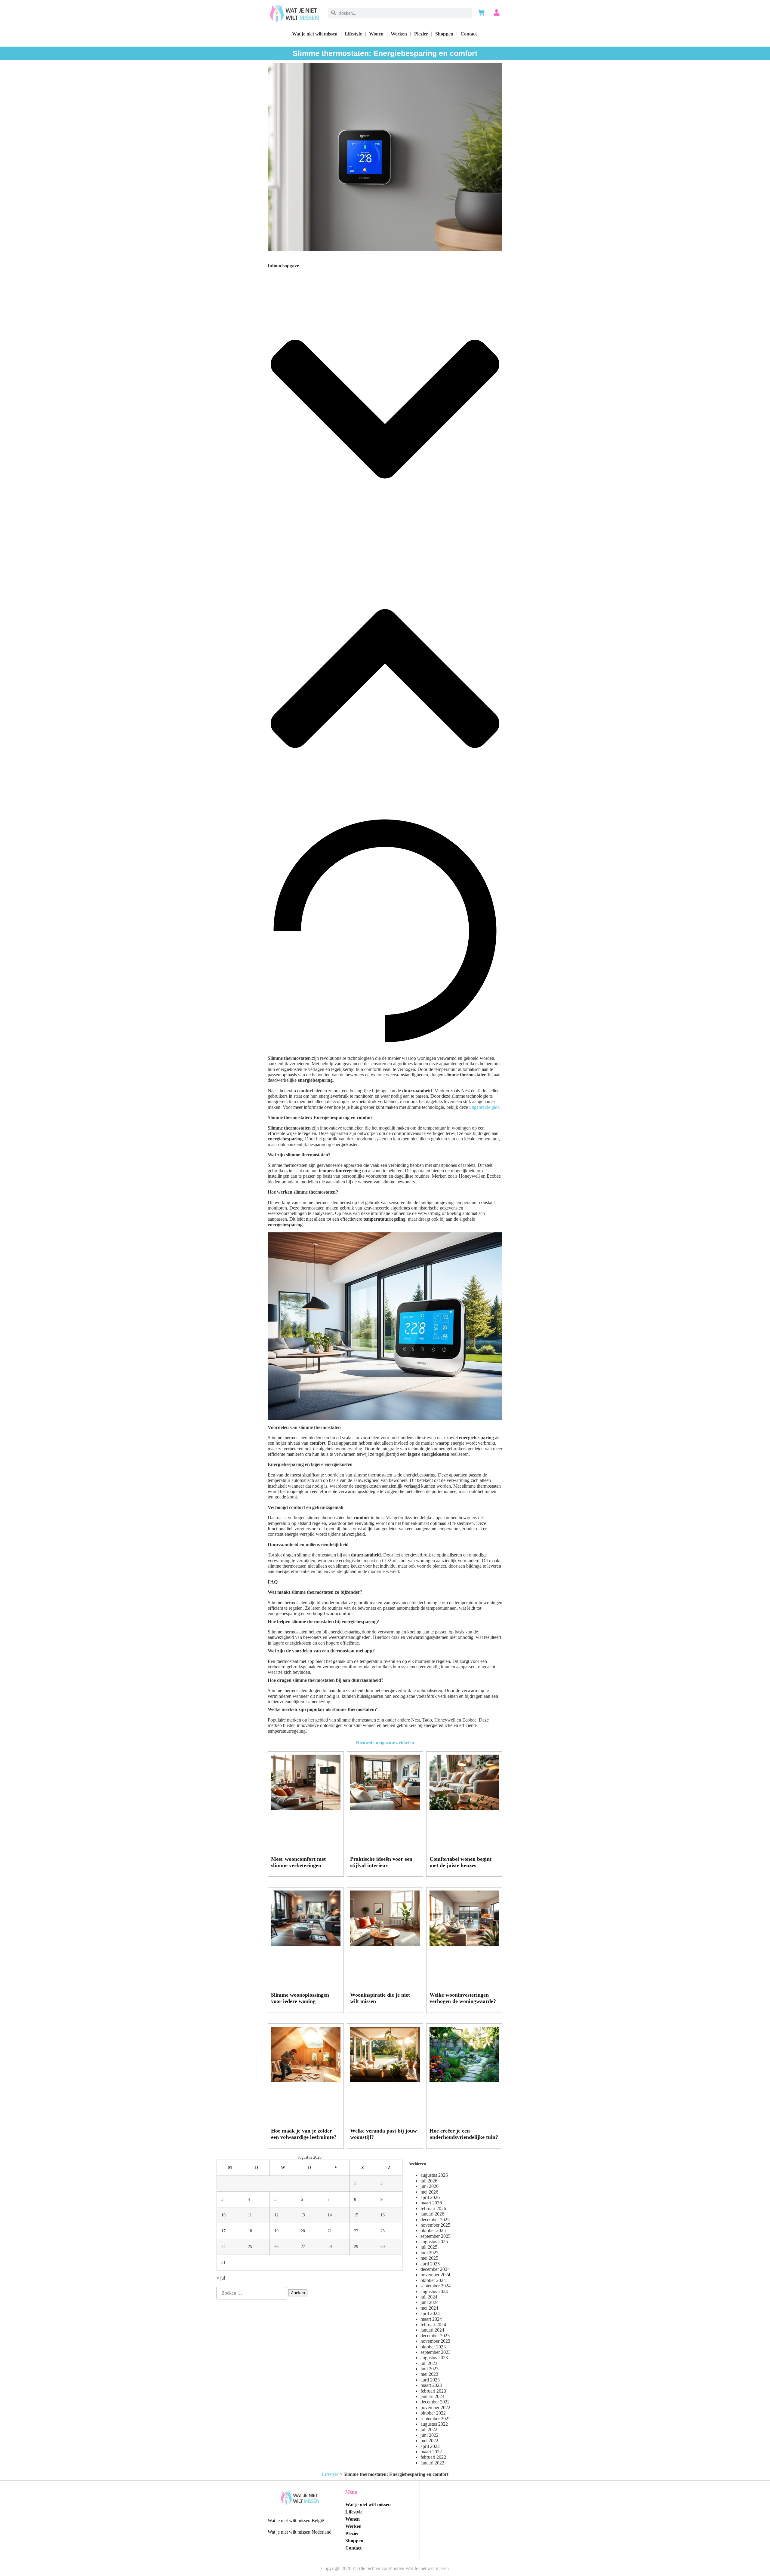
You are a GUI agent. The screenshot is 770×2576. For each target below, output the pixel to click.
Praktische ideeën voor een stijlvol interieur (381, 1862)
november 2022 (435, 2407)
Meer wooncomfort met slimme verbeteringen (298, 1862)
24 (223, 2246)
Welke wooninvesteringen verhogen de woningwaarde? (463, 1998)
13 (303, 2215)
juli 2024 (429, 2297)
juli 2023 (429, 2363)
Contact (469, 34)
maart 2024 (431, 2319)
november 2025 (435, 2225)
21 (330, 2231)
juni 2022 (430, 2435)
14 (330, 2215)
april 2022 (430, 2446)
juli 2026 (429, 2181)
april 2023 (430, 2380)
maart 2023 (431, 2385)
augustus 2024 (434, 2291)
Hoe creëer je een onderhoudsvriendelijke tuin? (464, 2134)
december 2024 (435, 2269)
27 (303, 2246)
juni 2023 (430, 2369)
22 (356, 2231)
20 (303, 2231)
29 (356, 2246)
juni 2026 (430, 2186)
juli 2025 (429, 2247)
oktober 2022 (433, 2413)
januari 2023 (432, 2396)
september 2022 (436, 2419)
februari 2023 (433, 2391)
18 (250, 2231)
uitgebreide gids (484, 1107)
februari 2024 (433, 2325)
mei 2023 (429, 2374)
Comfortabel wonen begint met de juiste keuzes (460, 1862)
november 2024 (435, 2275)
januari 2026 (432, 2214)
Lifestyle (353, 34)
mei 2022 (429, 2441)
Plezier (421, 34)
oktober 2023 (433, 2347)
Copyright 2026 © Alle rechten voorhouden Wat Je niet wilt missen (385, 2568)
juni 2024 (430, 2302)
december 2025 (435, 2220)
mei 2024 (429, 2308)
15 (356, 2215)
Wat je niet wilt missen (315, 34)
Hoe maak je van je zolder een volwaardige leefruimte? (304, 2134)
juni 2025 (430, 2253)
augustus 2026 (434, 2175)
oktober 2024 (433, 2280)
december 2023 (435, 2336)
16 (383, 2215)
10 (223, 2215)
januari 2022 (432, 2463)
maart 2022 (431, 2452)
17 (223, 2231)
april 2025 (430, 2264)
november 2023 (435, 2341)
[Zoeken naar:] (252, 2293)
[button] (385, 410)
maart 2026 (431, 2203)
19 (276, 2231)
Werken (399, 34)
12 (276, 2215)
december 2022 (435, 2402)
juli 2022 (429, 2429)
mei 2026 (429, 2192)
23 (383, 2231)
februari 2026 (433, 2208)
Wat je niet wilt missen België (296, 2521)
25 (250, 2246)
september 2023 (436, 2352)
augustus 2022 (434, 2424)
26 (276, 2246)
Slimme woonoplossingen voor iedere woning (300, 1998)
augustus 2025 (434, 2242)
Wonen (376, 34)
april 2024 (430, 2313)
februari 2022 (433, 2457)
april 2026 (430, 2197)
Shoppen (444, 34)
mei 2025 (429, 2258)
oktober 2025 (433, 2230)
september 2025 (436, 2236)
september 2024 (436, 2286)
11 (250, 2215)
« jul (221, 2278)
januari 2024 (432, 2330)
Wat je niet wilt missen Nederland (300, 2532)
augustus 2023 (434, 2358)
